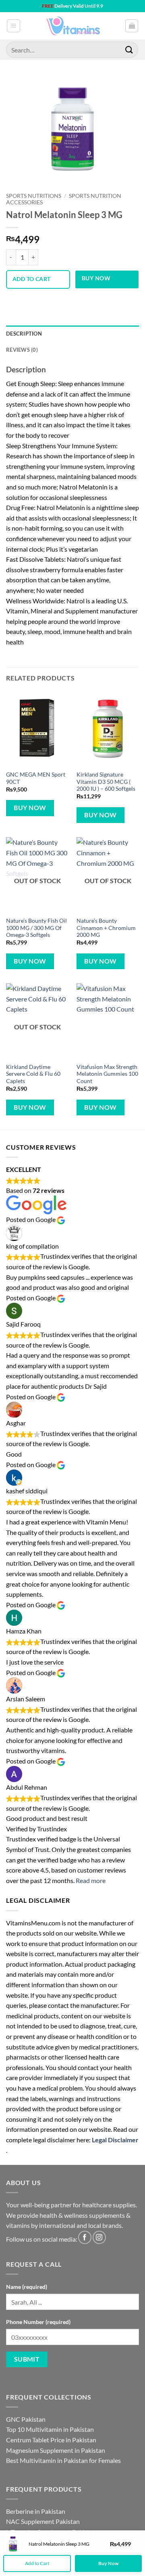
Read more (91, 1880)
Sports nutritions (34, 196)
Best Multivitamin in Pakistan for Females (63, 2460)
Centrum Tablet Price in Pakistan (51, 2440)
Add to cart (32, 279)
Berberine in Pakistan (36, 2511)
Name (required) (27, 2287)
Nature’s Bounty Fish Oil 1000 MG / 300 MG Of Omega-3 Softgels (36, 928)
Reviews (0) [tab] (22, 350)
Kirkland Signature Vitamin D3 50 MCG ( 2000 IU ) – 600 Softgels (106, 782)
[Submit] (129, 49)
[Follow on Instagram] (99, 2237)
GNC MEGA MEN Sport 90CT (36, 778)
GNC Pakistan (26, 2419)
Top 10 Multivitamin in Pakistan (50, 2429)
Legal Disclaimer (115, 2140)
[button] (13, 26)
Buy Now (96, 278)
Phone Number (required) (38, 2322)
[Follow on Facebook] (85, 2237)
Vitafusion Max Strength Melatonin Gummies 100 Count (107, 1074)
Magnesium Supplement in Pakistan (56, 2450)
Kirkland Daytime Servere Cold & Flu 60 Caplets (33, 1074)
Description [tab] (24, 334)
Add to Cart (37, 2563)
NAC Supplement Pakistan (43, 2521)
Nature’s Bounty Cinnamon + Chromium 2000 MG (106, 928)
